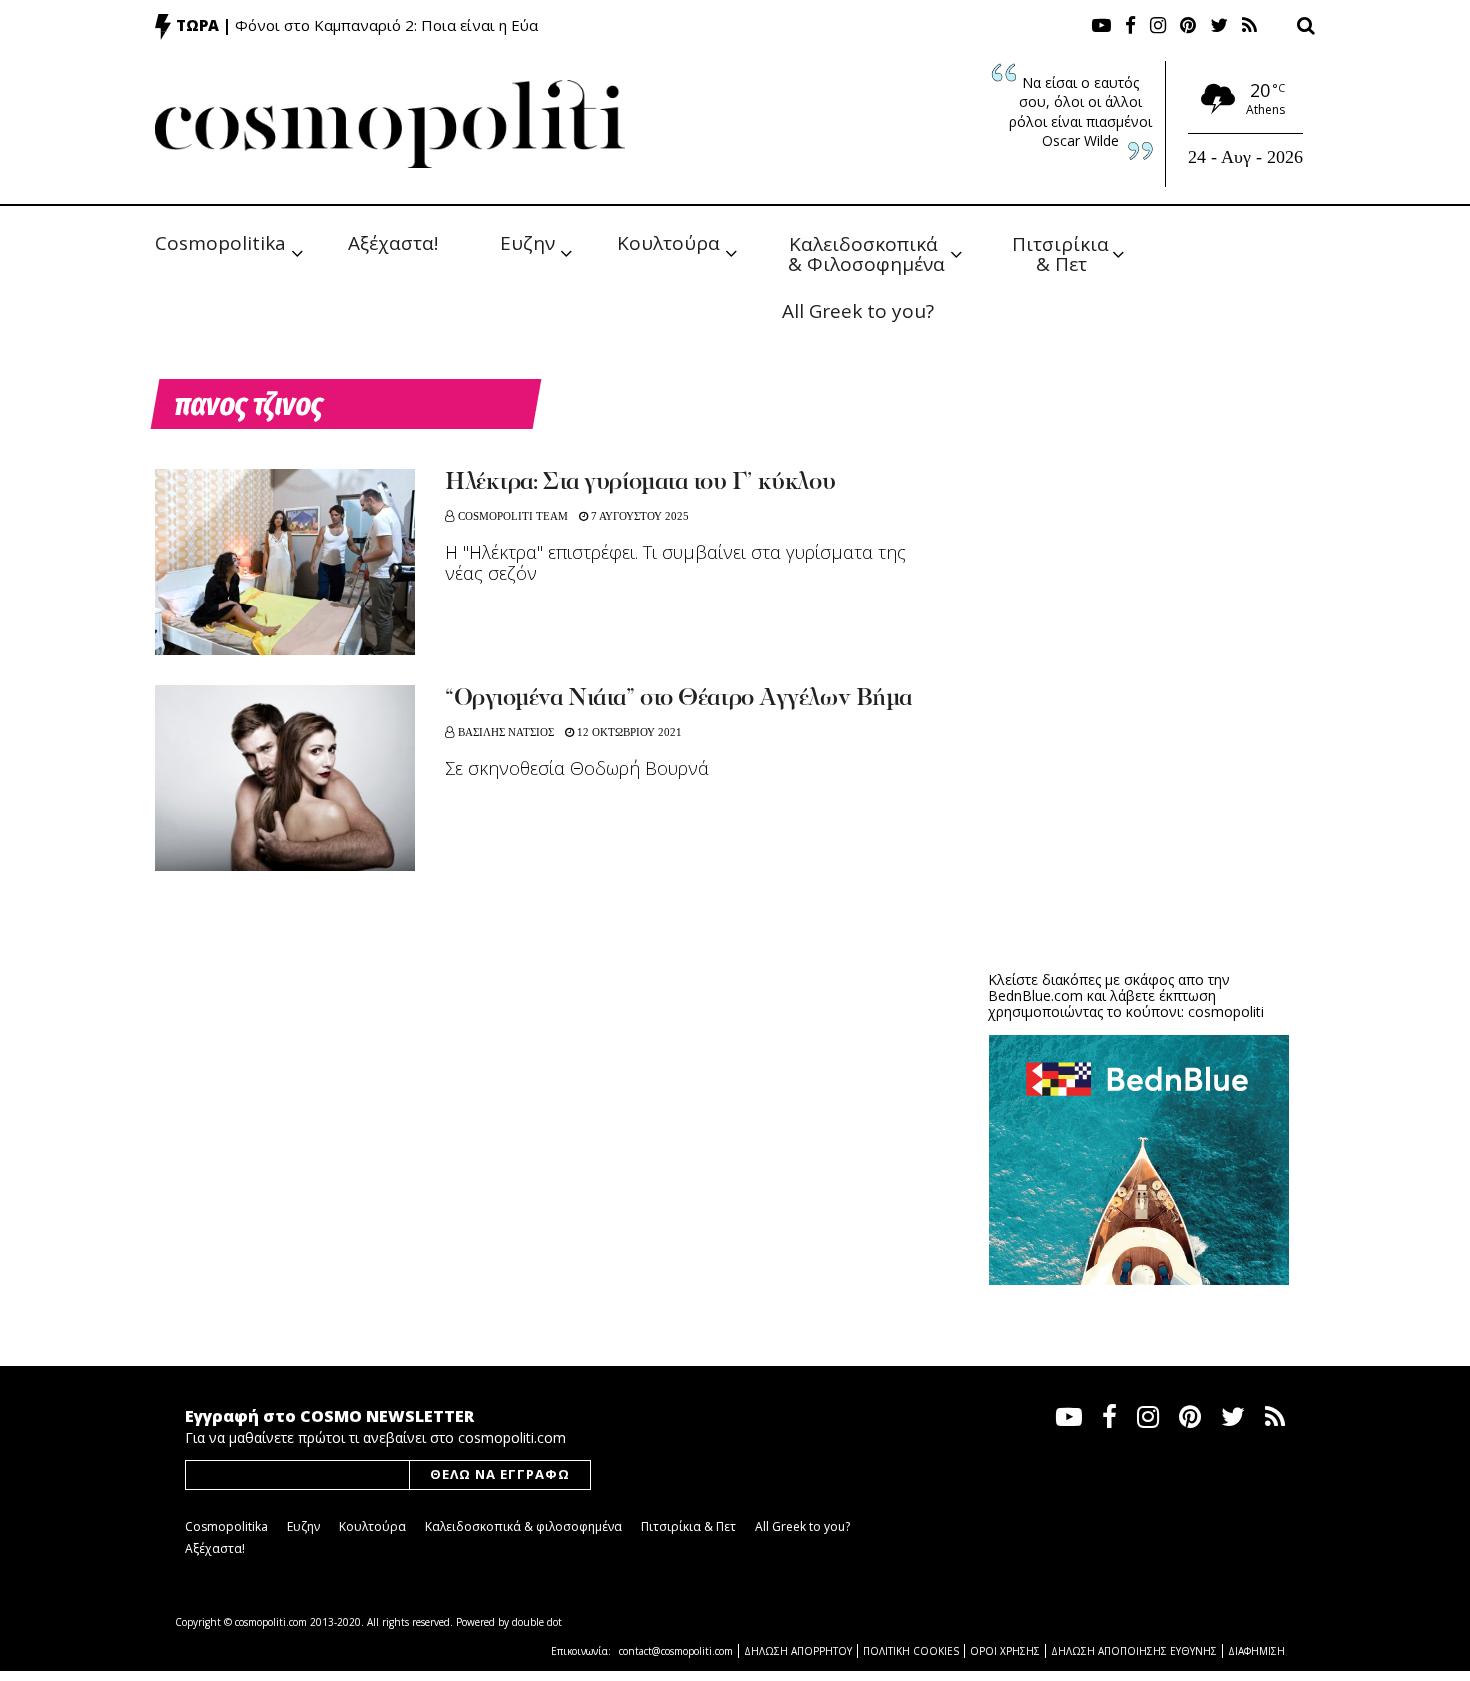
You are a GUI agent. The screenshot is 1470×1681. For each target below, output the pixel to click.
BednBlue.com (1035, 995)
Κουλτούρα (668, 243)
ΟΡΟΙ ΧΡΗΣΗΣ (1005, 1651)
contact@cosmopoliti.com (676, 1651)
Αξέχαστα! (393, 243)
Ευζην (527, 243)
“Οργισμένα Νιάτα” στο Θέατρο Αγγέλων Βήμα (678, 699)
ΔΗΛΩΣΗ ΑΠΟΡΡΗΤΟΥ (798, 1651)
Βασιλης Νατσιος (506, 732)
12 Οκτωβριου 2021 (628, 732)
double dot (537, 1622)
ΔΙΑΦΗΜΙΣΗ (1256, 1651)
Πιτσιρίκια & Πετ (1063, 252)
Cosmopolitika (220, 243)
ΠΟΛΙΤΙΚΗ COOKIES (911, 1651)
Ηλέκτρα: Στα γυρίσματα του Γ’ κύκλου (640, 483)
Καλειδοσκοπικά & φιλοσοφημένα (523, 1526)
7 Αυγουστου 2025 (638, 516)
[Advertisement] (1139, 800)
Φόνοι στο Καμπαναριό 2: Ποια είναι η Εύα (386, 25)
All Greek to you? (858, 311)
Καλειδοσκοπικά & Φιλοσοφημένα (866, 252)
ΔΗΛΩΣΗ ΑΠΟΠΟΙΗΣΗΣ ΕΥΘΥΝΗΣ (1134, 1651)
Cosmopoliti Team (513, 516)
